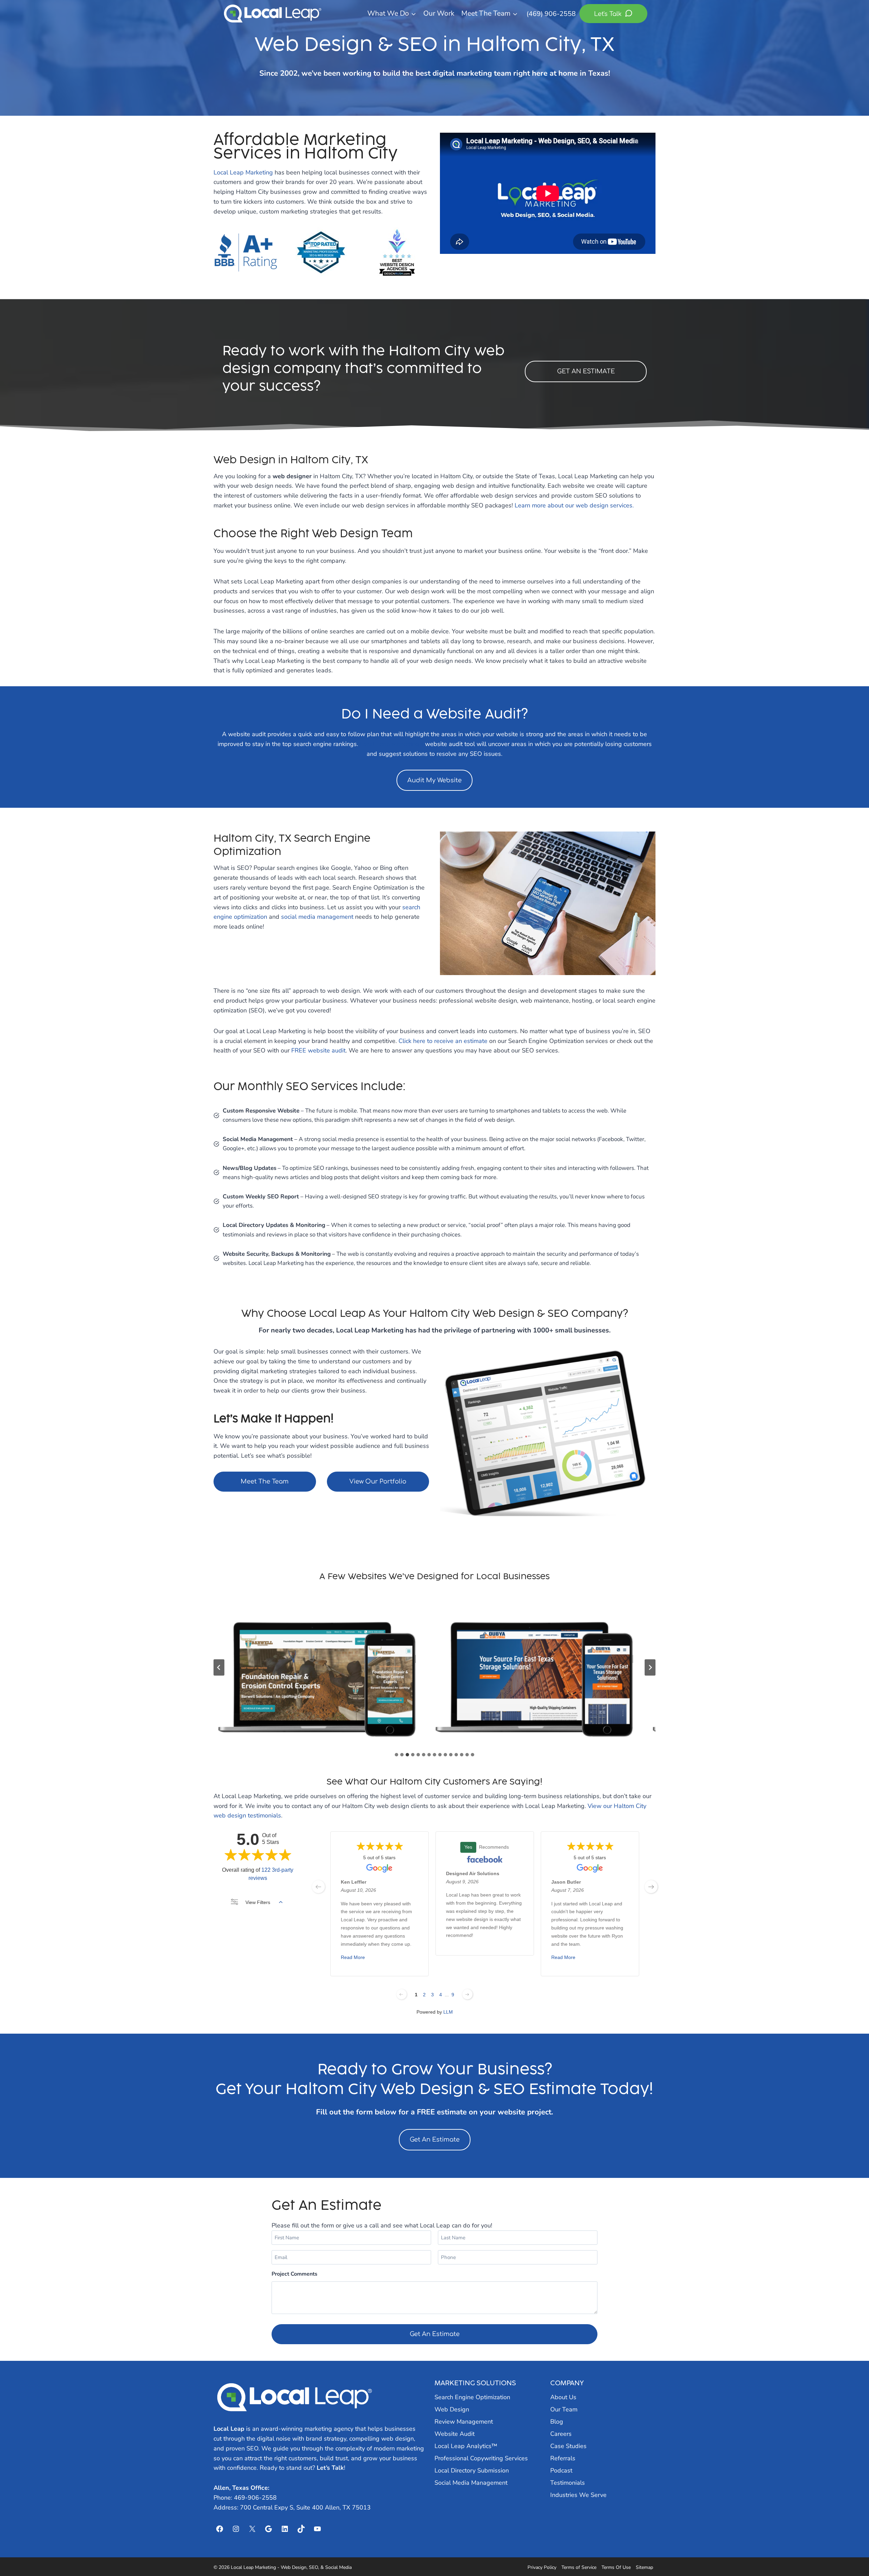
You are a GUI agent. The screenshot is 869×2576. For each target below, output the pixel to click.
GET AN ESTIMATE (586, 371)
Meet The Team (265, 1481)
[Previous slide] (219, 1667)
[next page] (651, 1887)
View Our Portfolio (378, 1481)
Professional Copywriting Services (481, 2458)
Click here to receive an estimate (443, 1041)
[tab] (396, 1755)
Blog (557, 2422)
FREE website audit (318, 1050)
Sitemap (644, 2567)
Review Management (464, 2422)
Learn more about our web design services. (574, 505)
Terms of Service (579, 2567)
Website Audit (455, 2434)
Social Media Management (471, 2483)
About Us (563, 2397)
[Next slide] (650, 1667)
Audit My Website (434, 780)
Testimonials (568, 2483)
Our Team (564, 2409)
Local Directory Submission (472, 2470)
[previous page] (318, 1887)
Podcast (561, 2470)
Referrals (563, 2458)
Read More (353, 1958)
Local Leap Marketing (243, 172)
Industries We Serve (578, 2495)
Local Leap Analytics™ (466, 2446)
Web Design (452, 2409)
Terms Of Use (616, 2567)
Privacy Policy (542, 2567)
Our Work (439, 13)
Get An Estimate (435, 2140)
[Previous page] (402, 1994)
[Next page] (467, 1994)
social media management (317, 917)
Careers (561, 2434)
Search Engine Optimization (472, 2397)
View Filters (258, 1902)
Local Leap (229, 2429)
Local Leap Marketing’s (392, 744)
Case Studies (568, 2446)
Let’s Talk (330, 2468)
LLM (448, 2012)
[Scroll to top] (852, 2553)
